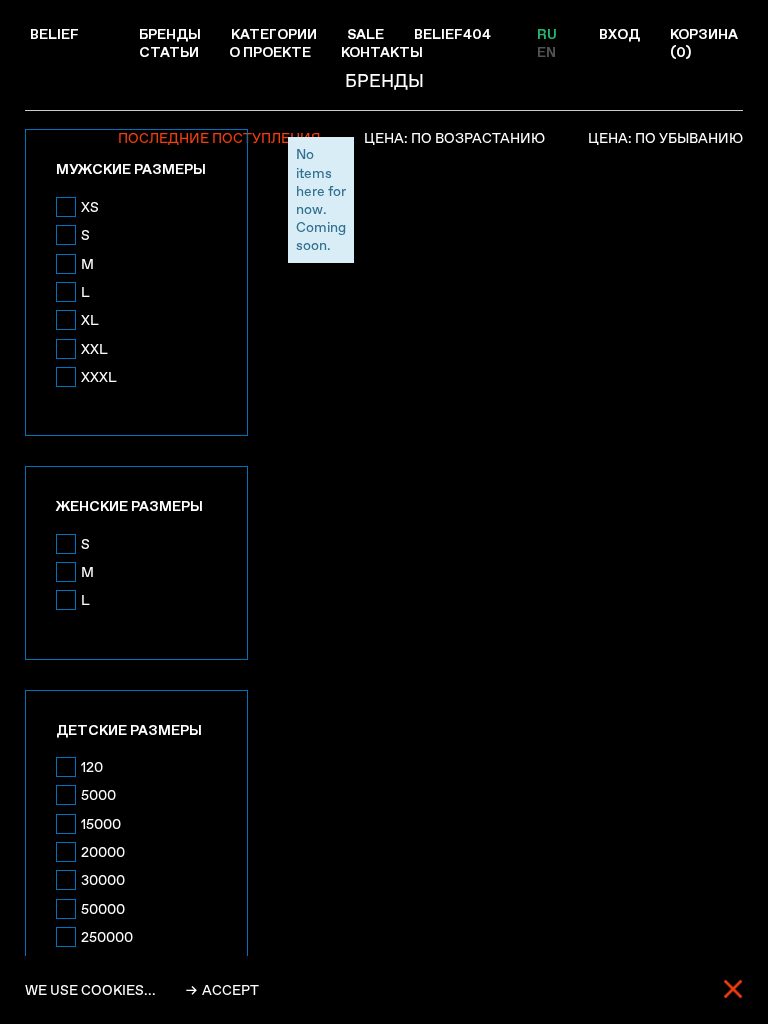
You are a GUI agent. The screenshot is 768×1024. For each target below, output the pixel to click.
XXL (94, 349)
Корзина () (704, 43)
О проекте (270, 52)
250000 (107, 937)
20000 (103, 852)
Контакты (382, 52)
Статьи (169, 52)
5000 (98, 795)
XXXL (99, 377)
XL (90, 320)
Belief (54, 34)
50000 (103, 909)
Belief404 (452, 34)
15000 (101, 824)
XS (90, 207)
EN (546, 52)
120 (92, 767)
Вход (619, 34)
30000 (103, 880)
